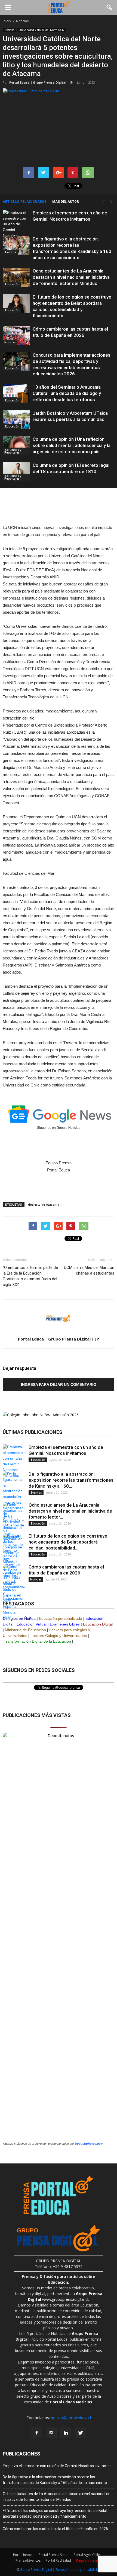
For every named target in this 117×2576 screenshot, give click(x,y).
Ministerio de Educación (25, 1630)
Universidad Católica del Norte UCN (41, 30)
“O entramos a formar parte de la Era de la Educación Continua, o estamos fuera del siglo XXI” (30, 1276)
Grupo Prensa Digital (36, 2570)
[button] (109, 7)
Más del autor (66, 202)
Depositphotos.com (89, 2144)
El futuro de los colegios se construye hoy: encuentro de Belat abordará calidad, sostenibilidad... (68, 1542)
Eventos (10, 252)
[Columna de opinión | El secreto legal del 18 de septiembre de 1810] (16, 472)
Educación (12, 284)
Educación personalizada (61, 1618)
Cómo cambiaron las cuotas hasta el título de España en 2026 (55, 2529)
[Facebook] (36, 2433)
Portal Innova (23, 2555)
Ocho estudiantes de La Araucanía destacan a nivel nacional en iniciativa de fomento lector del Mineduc (71, 277)
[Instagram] (51, 2433)
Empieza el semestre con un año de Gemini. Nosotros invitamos (57, 2466)
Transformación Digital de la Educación (37, 1641)
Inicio (7, 21)
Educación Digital (98, 1624)
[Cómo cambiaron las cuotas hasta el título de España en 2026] (16, 335)
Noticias (9, 30)
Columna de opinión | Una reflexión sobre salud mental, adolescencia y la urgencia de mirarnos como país (72, 445)
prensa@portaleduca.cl (71, 2418)
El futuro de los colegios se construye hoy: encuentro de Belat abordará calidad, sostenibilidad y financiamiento (55, 2513)
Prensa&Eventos (28, 2560)
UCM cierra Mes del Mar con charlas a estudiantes (89, 1270)
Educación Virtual (32, 1624)
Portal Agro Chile (87, 2555)
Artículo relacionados (25, 202)
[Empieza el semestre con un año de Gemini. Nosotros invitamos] (16, 227)
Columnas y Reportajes (13, 451)
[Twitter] (81, 2433)
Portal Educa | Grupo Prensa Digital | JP (41, 82)
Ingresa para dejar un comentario (59, 1384)
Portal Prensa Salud (54, 2555)
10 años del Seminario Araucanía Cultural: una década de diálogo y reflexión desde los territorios (67, 393)
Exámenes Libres (65, 1624)
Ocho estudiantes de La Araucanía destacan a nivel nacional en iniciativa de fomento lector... (70, 1511)
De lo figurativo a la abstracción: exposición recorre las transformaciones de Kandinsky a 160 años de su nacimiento (55, 2480)
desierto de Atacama (44, 1204)
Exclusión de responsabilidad (78, 2570)
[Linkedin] (66, 2433)
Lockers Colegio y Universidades (59, 1636)
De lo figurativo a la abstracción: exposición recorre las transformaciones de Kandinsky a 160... (71, 1480)
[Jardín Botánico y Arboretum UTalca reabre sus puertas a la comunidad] (16, 419)
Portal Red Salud (58, 2560)
